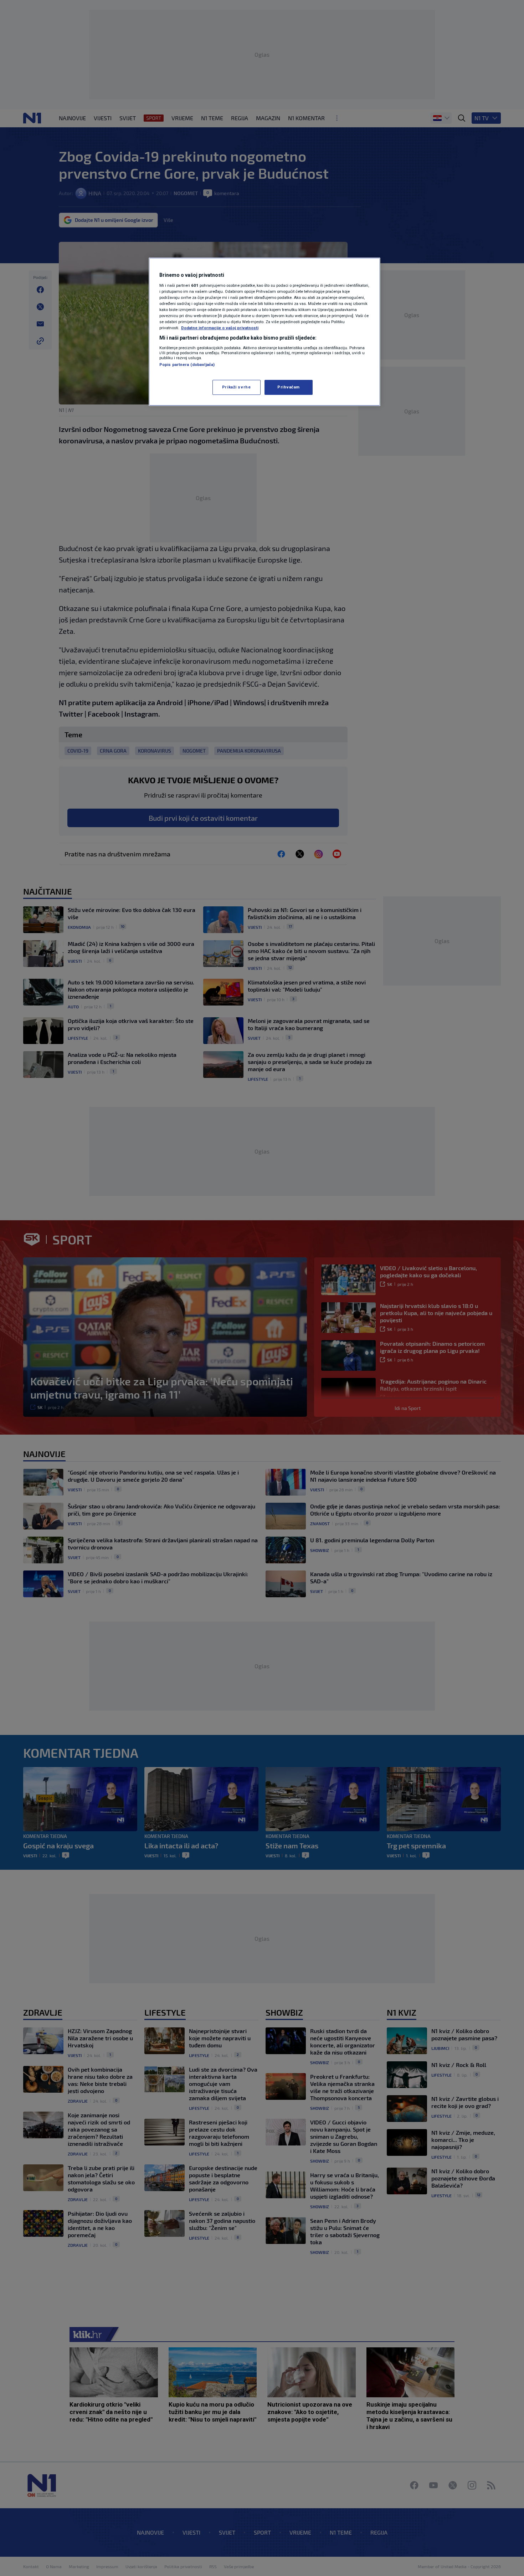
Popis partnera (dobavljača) (187, 365)
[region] (264, 332)
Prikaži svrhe (236, 387)
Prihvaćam (289, 387)
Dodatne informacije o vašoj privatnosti (220, 328)
